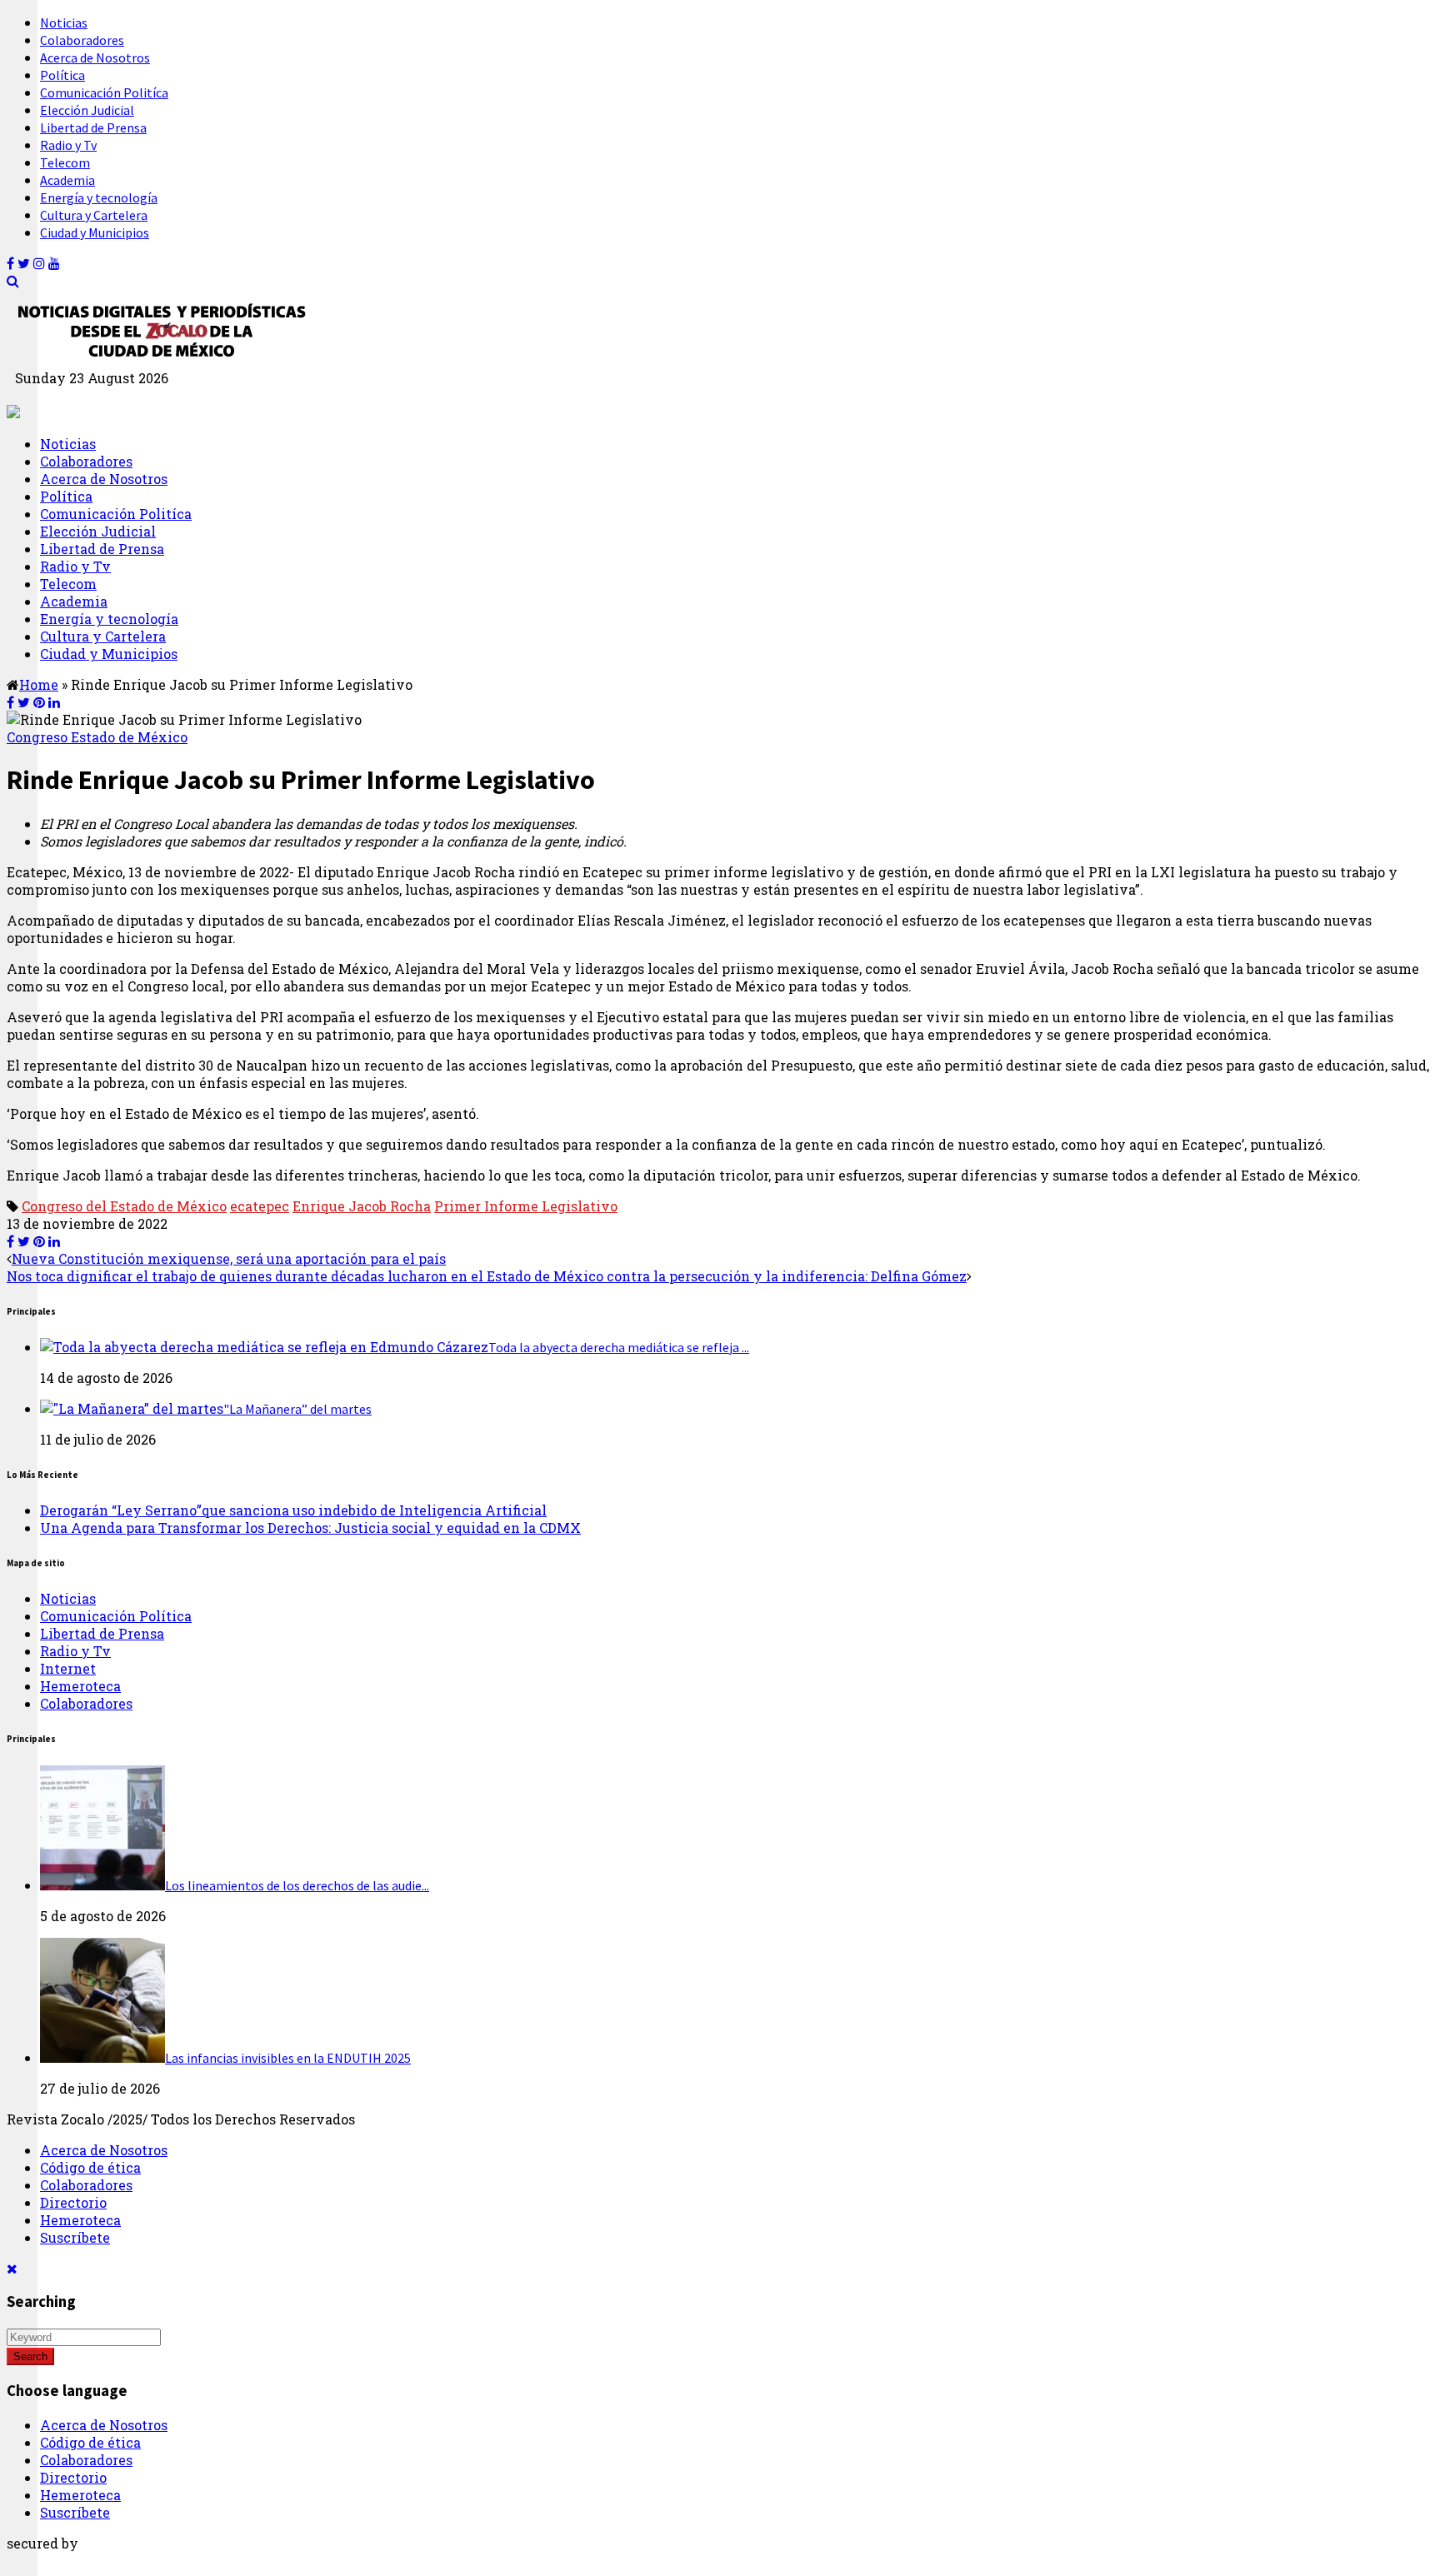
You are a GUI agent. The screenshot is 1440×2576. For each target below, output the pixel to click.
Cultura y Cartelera (94, 215)
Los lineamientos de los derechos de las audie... (297, 1885)
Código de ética (90, 2167)
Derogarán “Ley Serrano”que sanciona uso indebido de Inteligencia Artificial (293, 1510)
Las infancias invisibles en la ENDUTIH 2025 (288, 2058)
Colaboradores (82, 40)
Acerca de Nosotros (95, 57)
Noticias (64, 22)
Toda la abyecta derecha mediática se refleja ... (619, 1347)
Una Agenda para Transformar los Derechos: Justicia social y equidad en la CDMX (310, 1528)
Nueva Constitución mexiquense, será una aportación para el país (229, 1258)
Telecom (65, 162)
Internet (68, 1668)
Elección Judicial (87, 110)
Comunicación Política (116, 1616)
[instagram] (39, 263)
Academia (67, 180)
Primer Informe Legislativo (526, 1206)
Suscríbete (75, 2237)
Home (39, 684)
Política (62, 75)
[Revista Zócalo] (160, 360)
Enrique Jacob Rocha (362, 1206)
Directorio (73, 2202)
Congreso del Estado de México (124, 1206)
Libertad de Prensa (93, 127)
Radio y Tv (68, 145)
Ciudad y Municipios (95, 232)
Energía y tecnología (99, 197)
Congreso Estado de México (97, 737)
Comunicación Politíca (104, 92)
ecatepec (260, 1206)
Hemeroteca (80, 1686)
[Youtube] (54, 263)
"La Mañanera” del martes (297, 1409)
